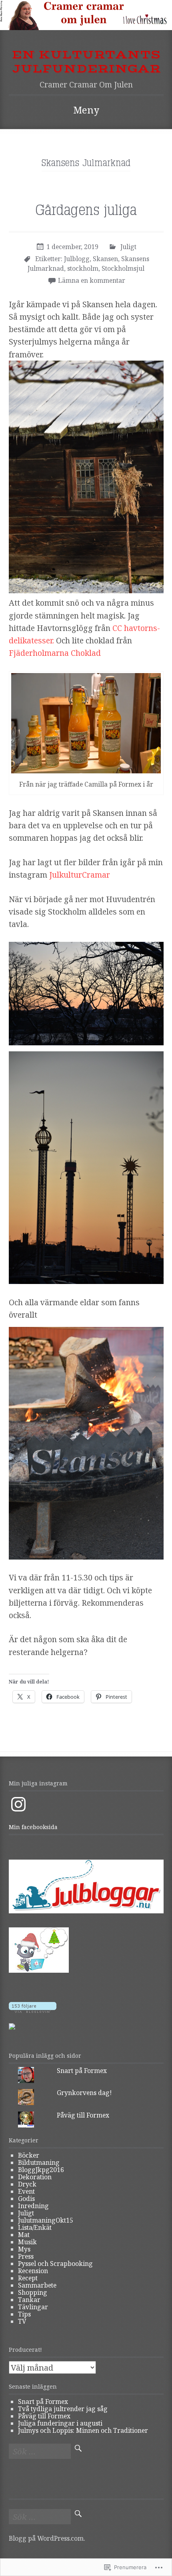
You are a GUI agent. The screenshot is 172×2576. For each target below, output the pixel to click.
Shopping (33, 2292)
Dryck (27, 2184)
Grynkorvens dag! (84, 2093)
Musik (27, 2242)
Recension (33, 2271)
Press (26, 2256)
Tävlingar (33, 2307)
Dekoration (35, 2177)
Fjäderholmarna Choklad (55, 653)
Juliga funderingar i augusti (60, 2423)
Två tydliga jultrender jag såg (63, 2409)
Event (26, 2191)
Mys (24, 2249)
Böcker (29, 2155)
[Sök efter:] (40, 2452)
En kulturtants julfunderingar (86, 62)
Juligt (128, 247)
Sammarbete (37, 2285)
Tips (24, 2314)
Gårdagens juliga (86, 211)
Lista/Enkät (35, 2227)
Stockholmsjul (123, 268)
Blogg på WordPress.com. (47, 2538)
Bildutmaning (39, 2162)
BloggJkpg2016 (41, 2170)
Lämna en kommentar (92, 280)
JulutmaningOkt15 (46, 2220)
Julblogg (77, 259)
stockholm (83, 268)
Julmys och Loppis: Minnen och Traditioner (83, 2430)
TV (22, 2321)
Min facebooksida (33, 1827)
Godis (26, 2199)
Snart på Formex (82, 2071)
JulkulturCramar (80, 875)
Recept (28, 2278)
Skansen (105, 259)
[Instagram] (18, 1804)
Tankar (29, 2300)
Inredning (33, 2206)
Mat (24, 2235)
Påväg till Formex (83, 2115)
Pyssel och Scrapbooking (55, 2264)
